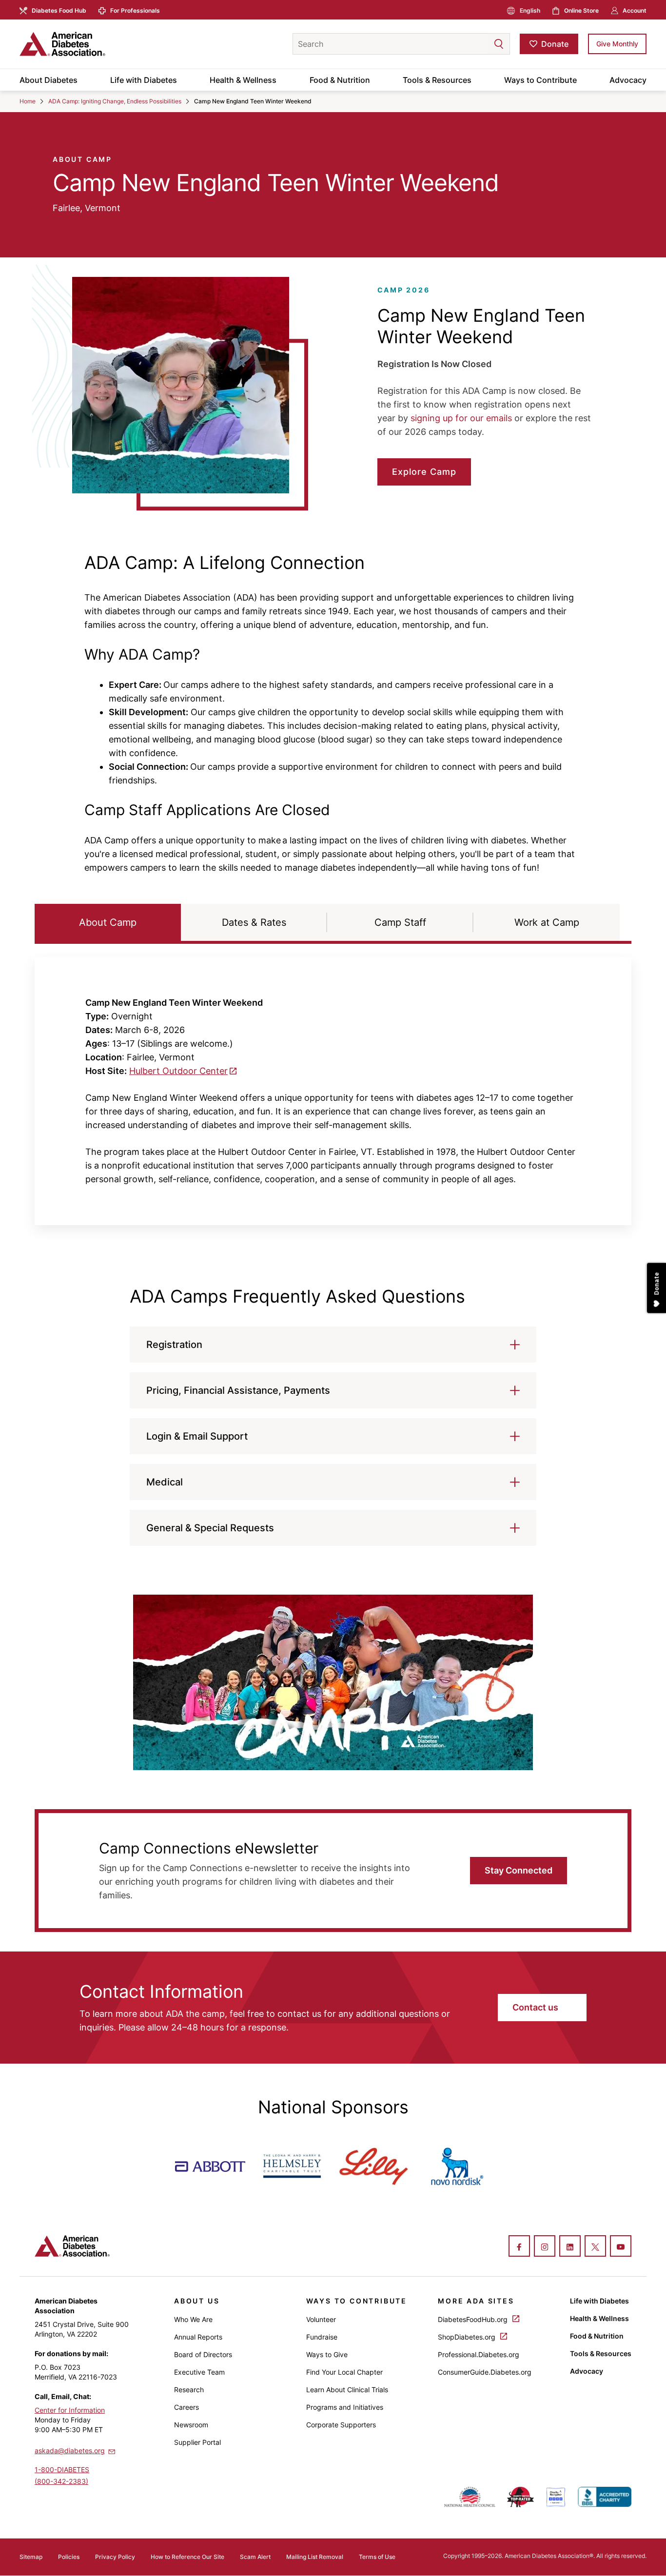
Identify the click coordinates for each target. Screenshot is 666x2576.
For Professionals (135, 10)
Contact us (536, 2007)
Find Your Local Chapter (344, 2372)
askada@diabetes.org (70, 2450)
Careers (186, 2407)
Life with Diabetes (144, 80)
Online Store (581, 10)
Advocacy (628, 80)
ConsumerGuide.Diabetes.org (485, 2372)
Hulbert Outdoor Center (178, 1071)
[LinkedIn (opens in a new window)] (570, 2247)
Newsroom (191, 2425)
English (530, 10)
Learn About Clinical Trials (347, 2390)
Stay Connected (519, 1870)
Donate (555, 44)
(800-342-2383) (61, 2481)
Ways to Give (327, 2354)
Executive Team (199, 2372)
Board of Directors (203, 2354)
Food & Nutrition (340, 80)
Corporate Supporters (341, 2425)
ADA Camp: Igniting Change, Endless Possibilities (115, 101)
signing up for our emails (461, 418)
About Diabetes (49, 80)
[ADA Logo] (98, 44)
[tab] (108, 922)
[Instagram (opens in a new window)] (545, 2247)
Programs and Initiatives (345, 2407)
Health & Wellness (243, 80)
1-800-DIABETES (62, 2469)
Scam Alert (255, 2557)
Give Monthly (617, 44)
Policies (69, 2557)
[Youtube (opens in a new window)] (621, 2247)
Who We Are (193, 2319)
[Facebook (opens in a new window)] (519, 2247)
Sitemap (31, 2557)
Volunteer (321, 2319)
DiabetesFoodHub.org (474, 2319)
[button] (479, 44)
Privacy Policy (115, 2557)
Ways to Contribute (540, 80)
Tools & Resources (437, 80)
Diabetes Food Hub (59, 10)
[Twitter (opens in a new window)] (595, 2247)
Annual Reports (198, 2337)
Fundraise (322, 2337)
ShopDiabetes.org (468, 2337)
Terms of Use (377, 2557)
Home (28, 101)
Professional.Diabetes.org (479, 2354)
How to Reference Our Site (187, 2557)
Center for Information (70, 2410)
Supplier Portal (197, 2442)
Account (635, 10)
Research (189, 2390)
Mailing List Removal (315, 2557)
